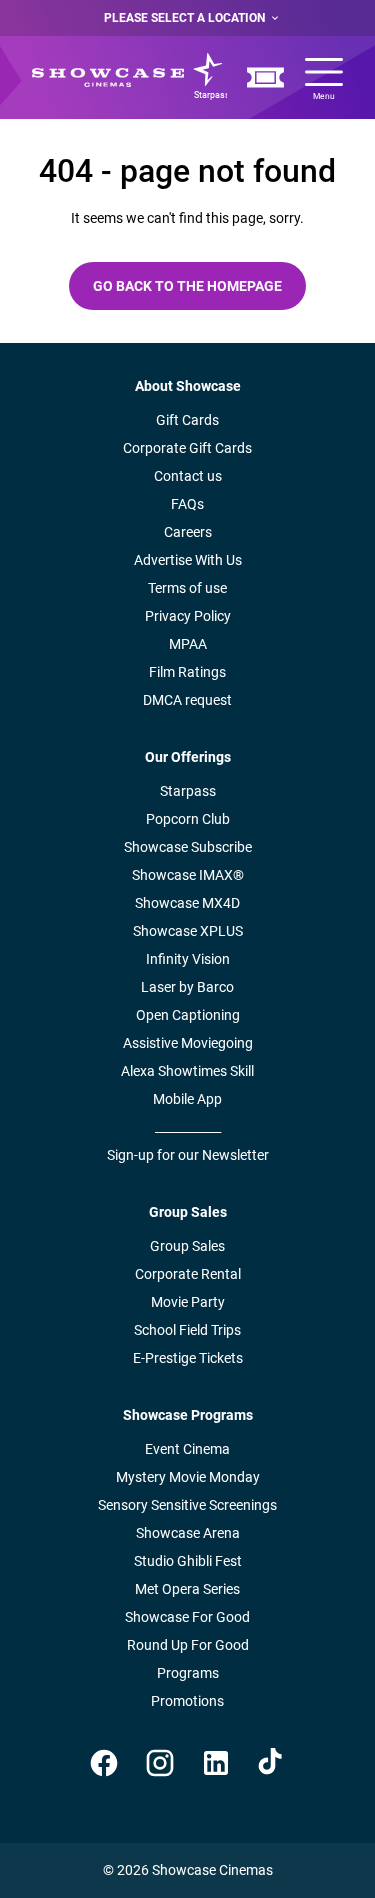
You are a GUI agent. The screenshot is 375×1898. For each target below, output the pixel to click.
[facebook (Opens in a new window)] (104, 1763)
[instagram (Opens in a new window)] (160, 1763)
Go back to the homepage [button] (187, 286)
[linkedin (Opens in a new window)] (216, 1763)
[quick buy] (266, 78)
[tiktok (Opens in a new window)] (272, 1763)
